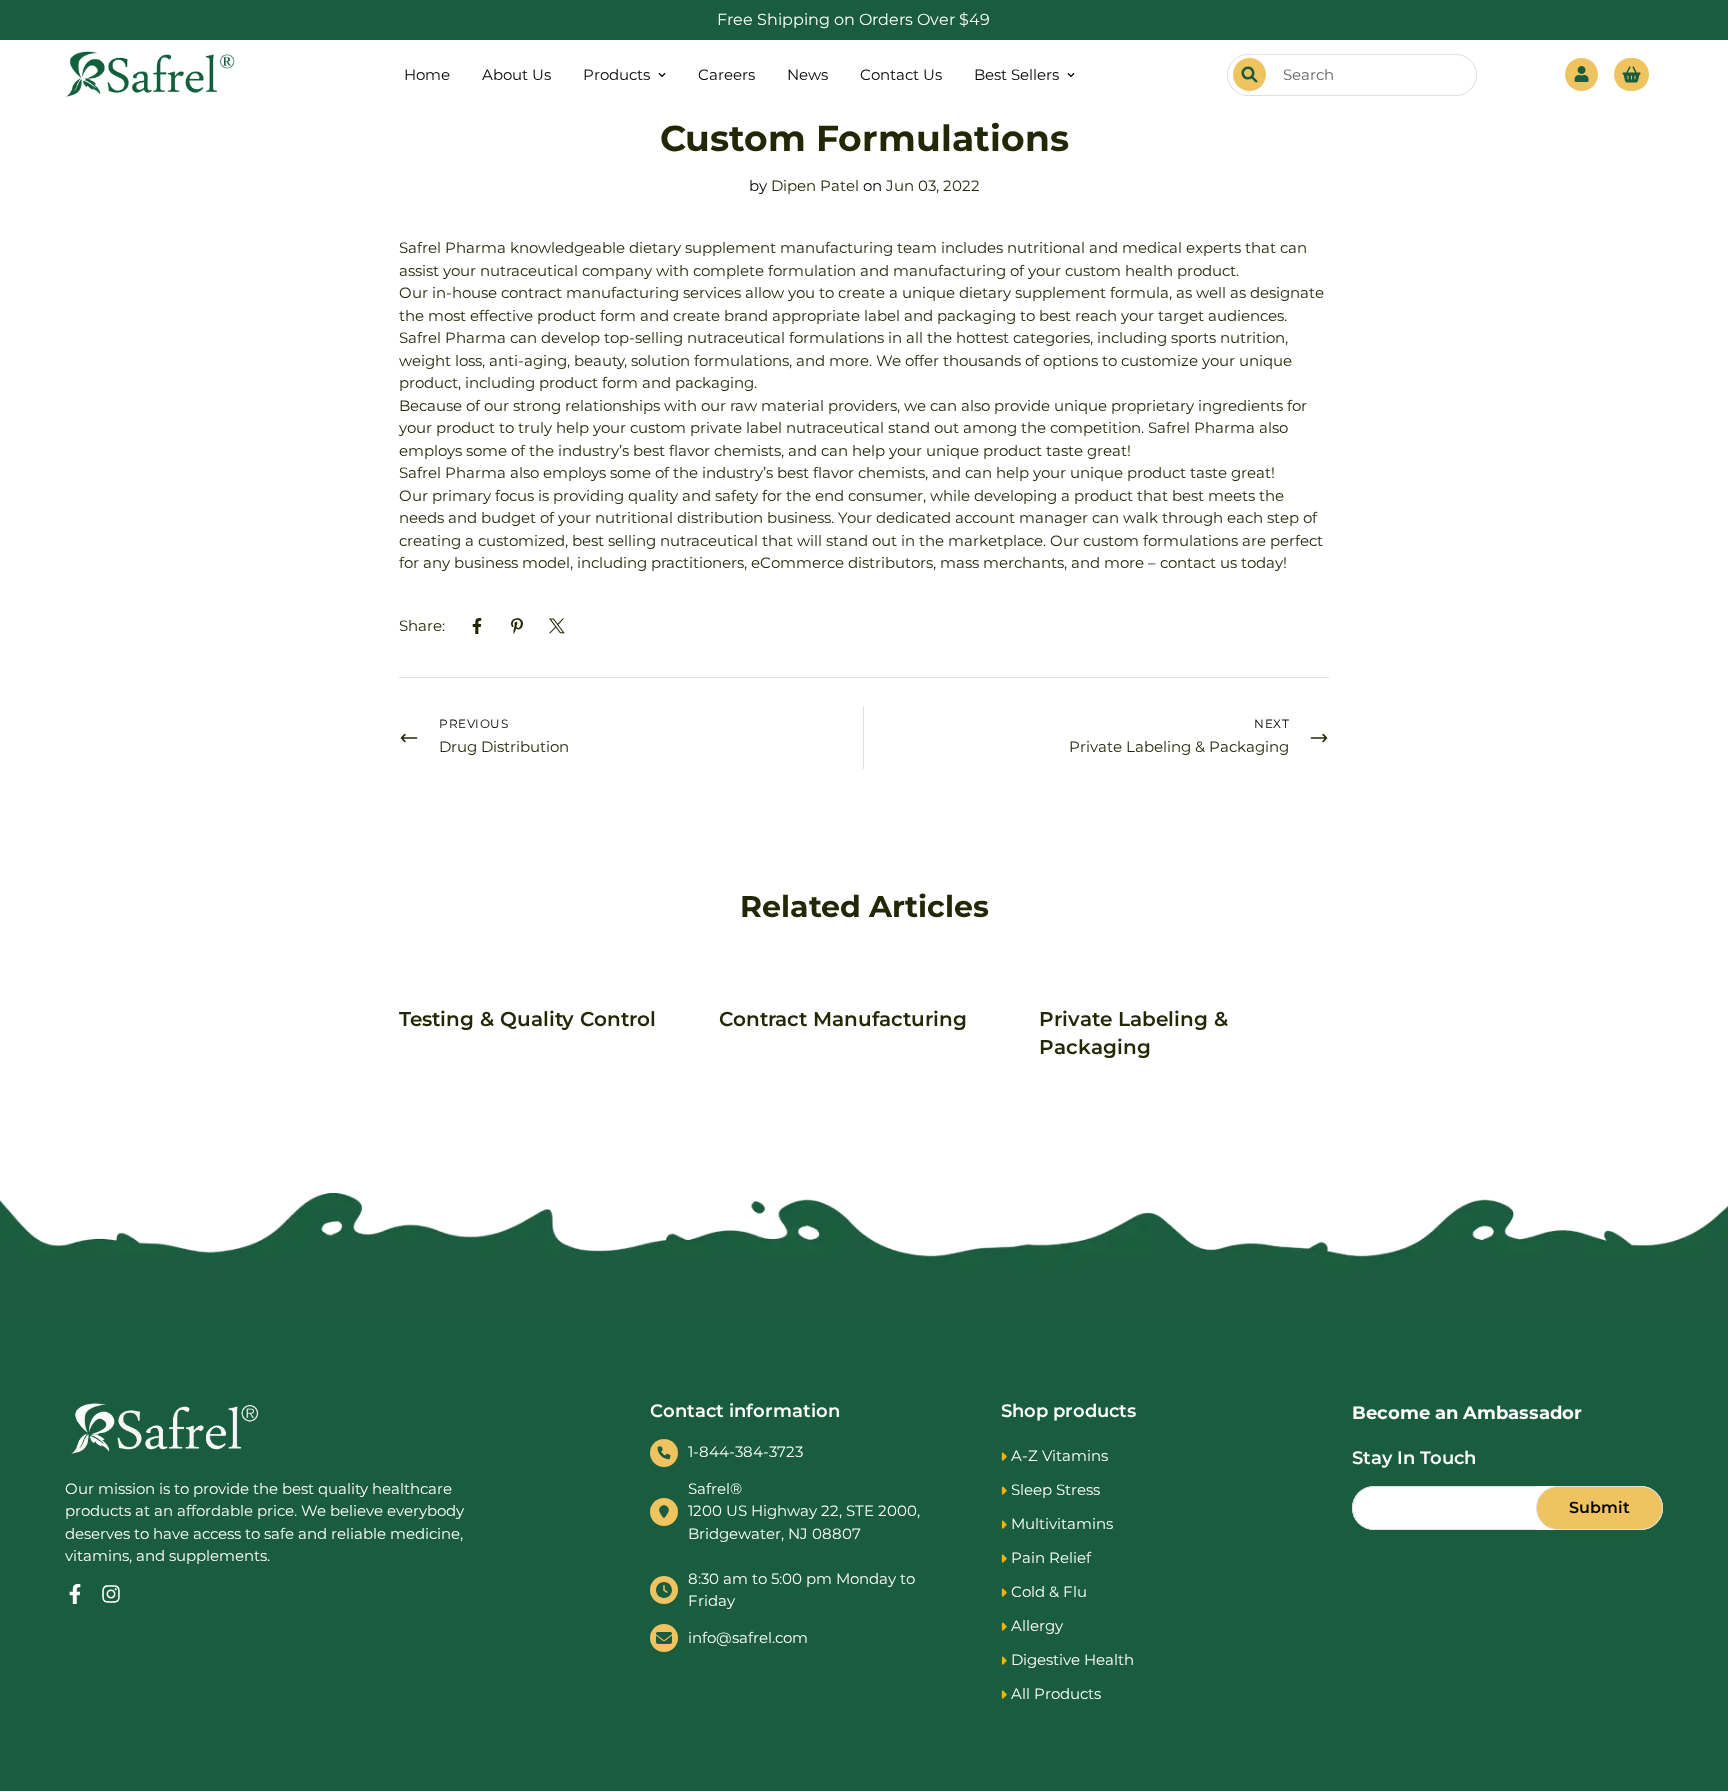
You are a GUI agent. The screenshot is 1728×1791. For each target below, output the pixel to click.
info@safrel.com (748, 1637)
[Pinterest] (517, 626)
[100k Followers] (111, 1594)
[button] (1631, 74)
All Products (1056, 1693)
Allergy (1037, 1625)
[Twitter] (557, 626)
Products (616, 74)
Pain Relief (1051, 1557)
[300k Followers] (75, 1594)
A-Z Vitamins (1059, 1455)
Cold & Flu (1049, 1591)
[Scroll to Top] (1689, 1682)
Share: (422, 625)
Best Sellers (1016, 74)
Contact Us (901, 74)
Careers (726, 74)
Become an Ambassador (1467, 1413)
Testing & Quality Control (527, 1019)
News (807, 74)
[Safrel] (150, 75)
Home (427, 74)
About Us (516, 74)
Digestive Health (1072, 1659)
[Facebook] (477, 626)
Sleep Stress (1055, 1489)
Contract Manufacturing (843, 1019)
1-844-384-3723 (745, 1451)
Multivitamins (1062, 1523)
